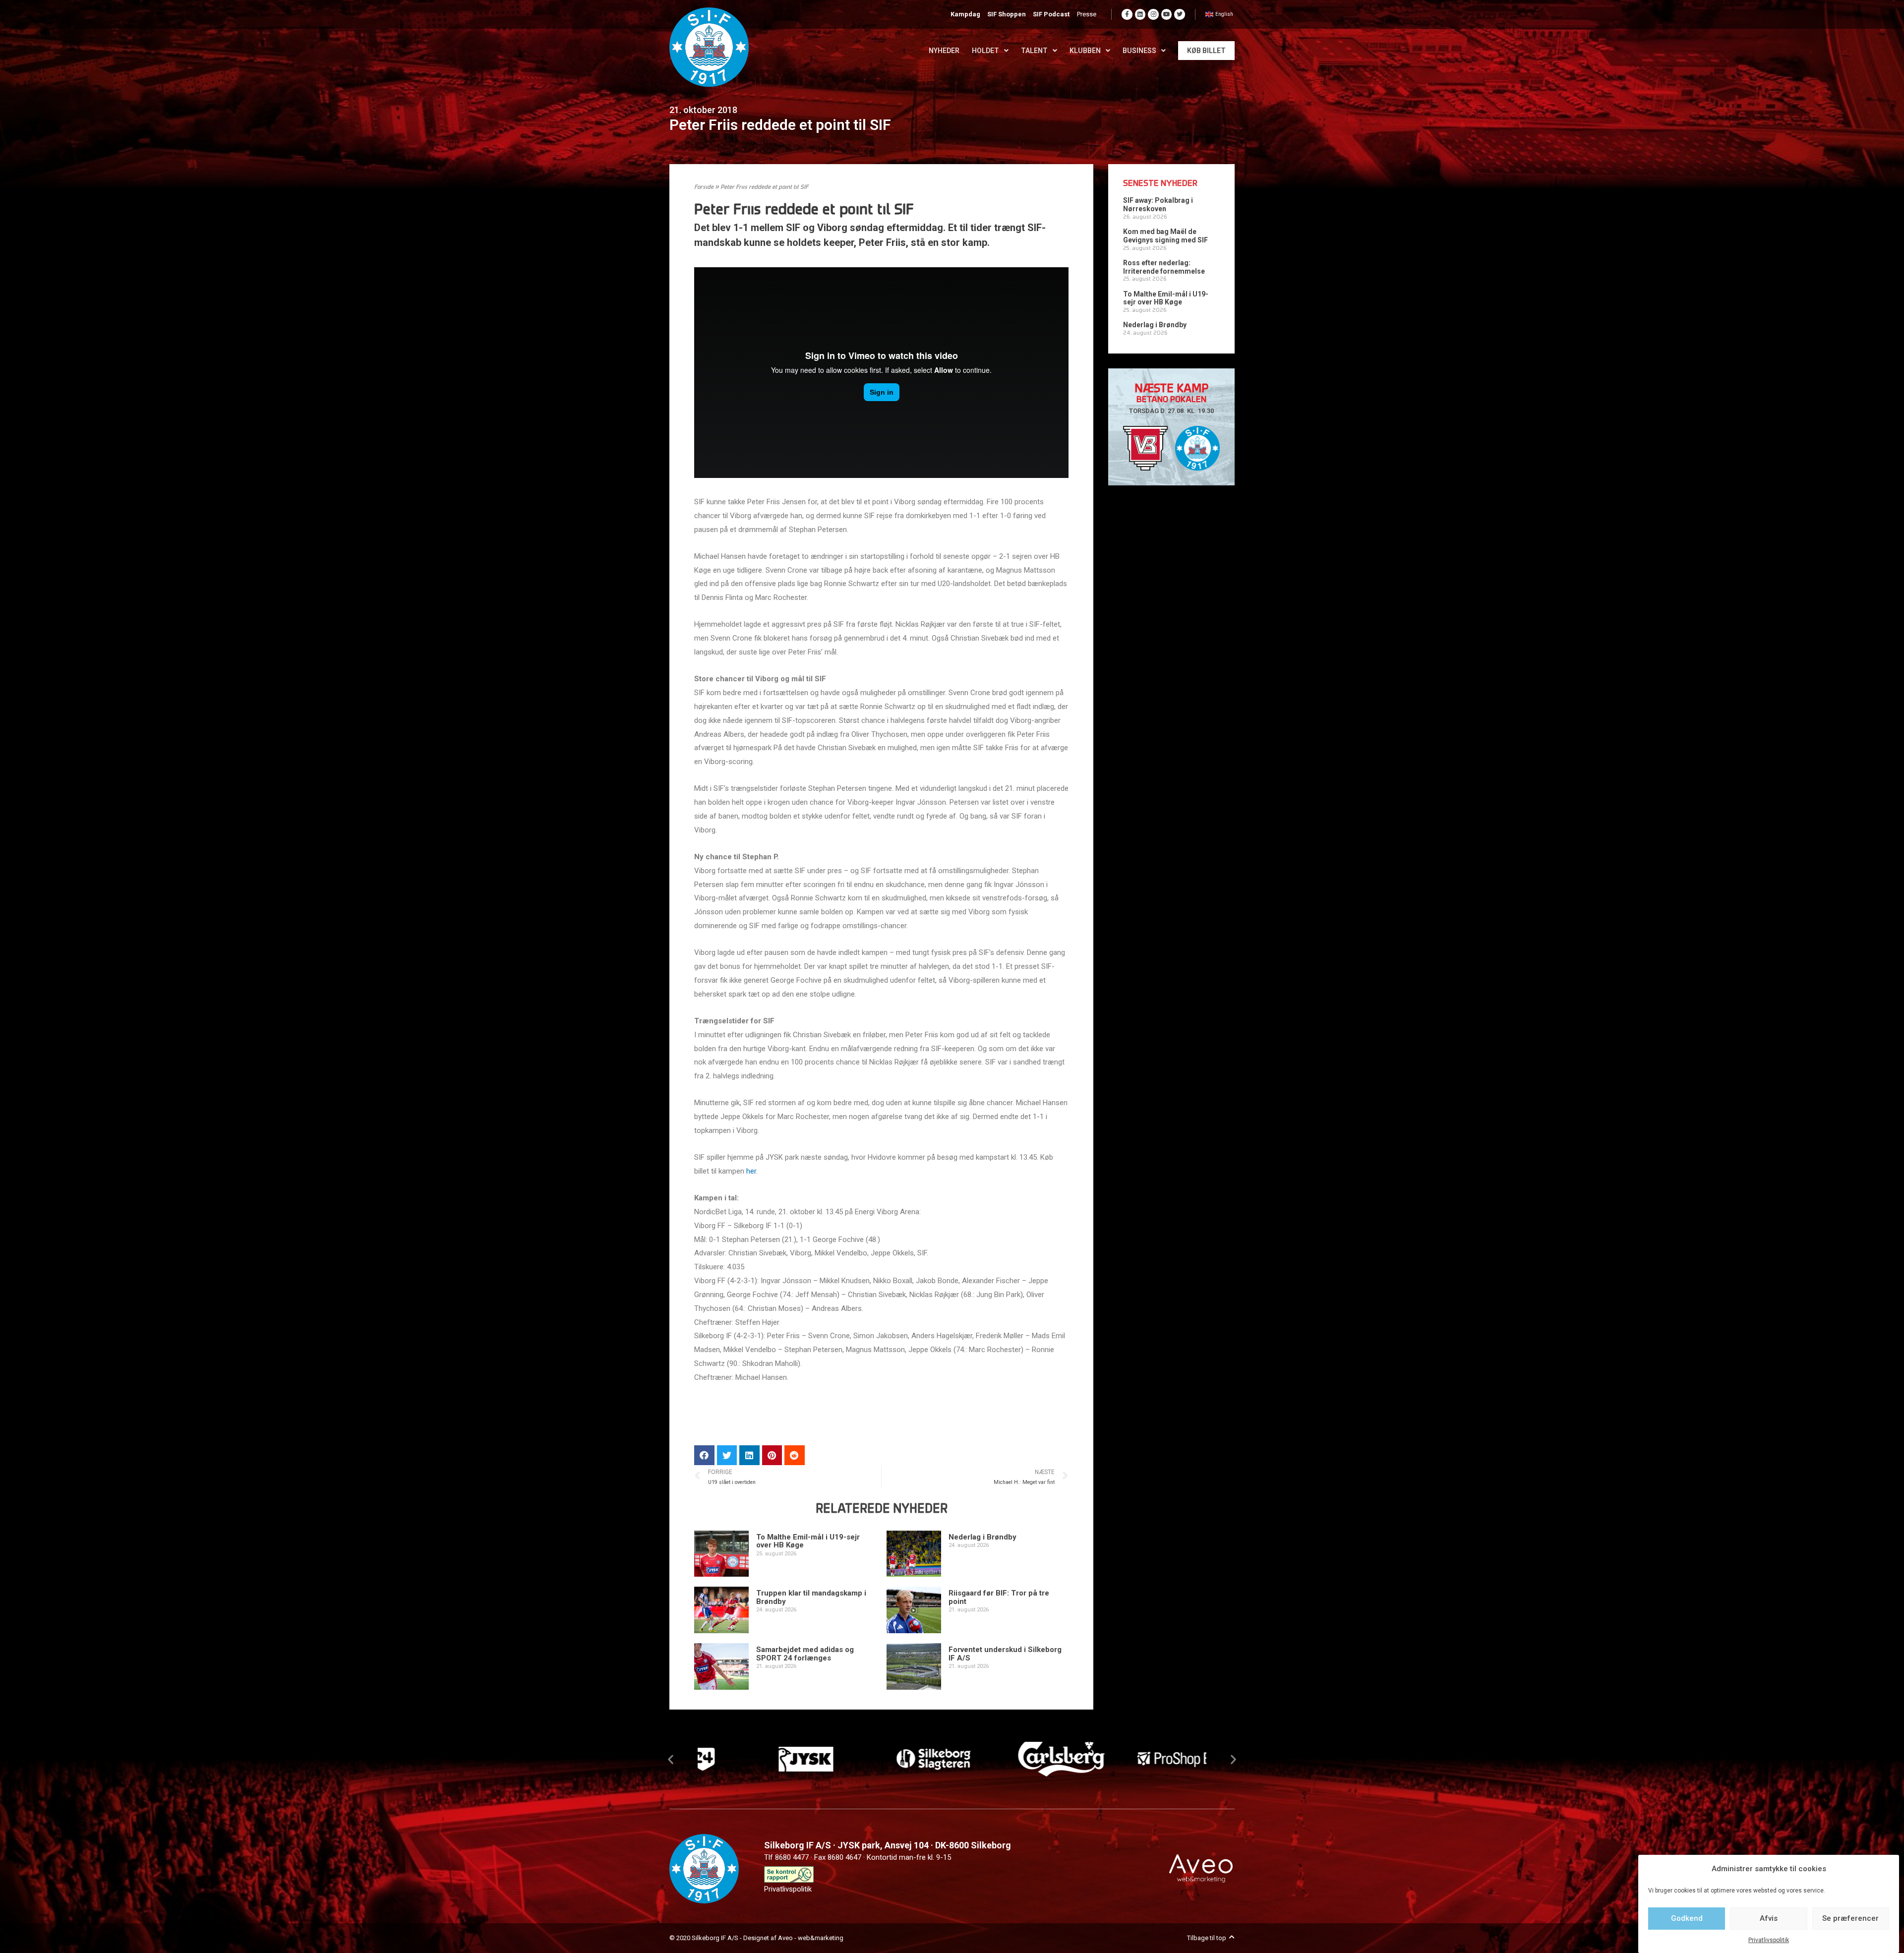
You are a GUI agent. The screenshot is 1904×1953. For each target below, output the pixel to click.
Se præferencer (1850, 1918)
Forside (704, 187)
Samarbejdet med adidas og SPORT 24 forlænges (805, 1654)
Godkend (1687, 1918)
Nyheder (944, 51)
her (751, 1171)
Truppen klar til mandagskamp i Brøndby (811, 1597)
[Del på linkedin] (749, 1455)
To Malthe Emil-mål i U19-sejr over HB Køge (808, 1541)
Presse (1087, 14)
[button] (671, 1759)
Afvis (1769, 1918)
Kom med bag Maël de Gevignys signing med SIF (1165, 236)
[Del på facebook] (704, 1455)
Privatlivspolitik (1769, 1940)
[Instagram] (1153, 14)
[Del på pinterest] (772, 1455)
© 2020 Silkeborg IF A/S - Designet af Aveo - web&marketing (756, 1938)
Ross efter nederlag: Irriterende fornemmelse (1164, 267)
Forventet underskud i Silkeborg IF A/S (1005, 1654)
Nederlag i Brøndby (982, 1537)
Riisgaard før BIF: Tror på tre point (999, 1597)
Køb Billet (1206, 51)
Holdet (985, 51)
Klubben (1085, 51)
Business (1139, 51)
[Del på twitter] (727, 1455)
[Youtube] (1167, 14)
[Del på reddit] (795, 1455)
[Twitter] (1180, 14)
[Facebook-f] (1127, 14)
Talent (1034, 51)
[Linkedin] (1140, 14)
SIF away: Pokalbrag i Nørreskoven (1158, 205)
